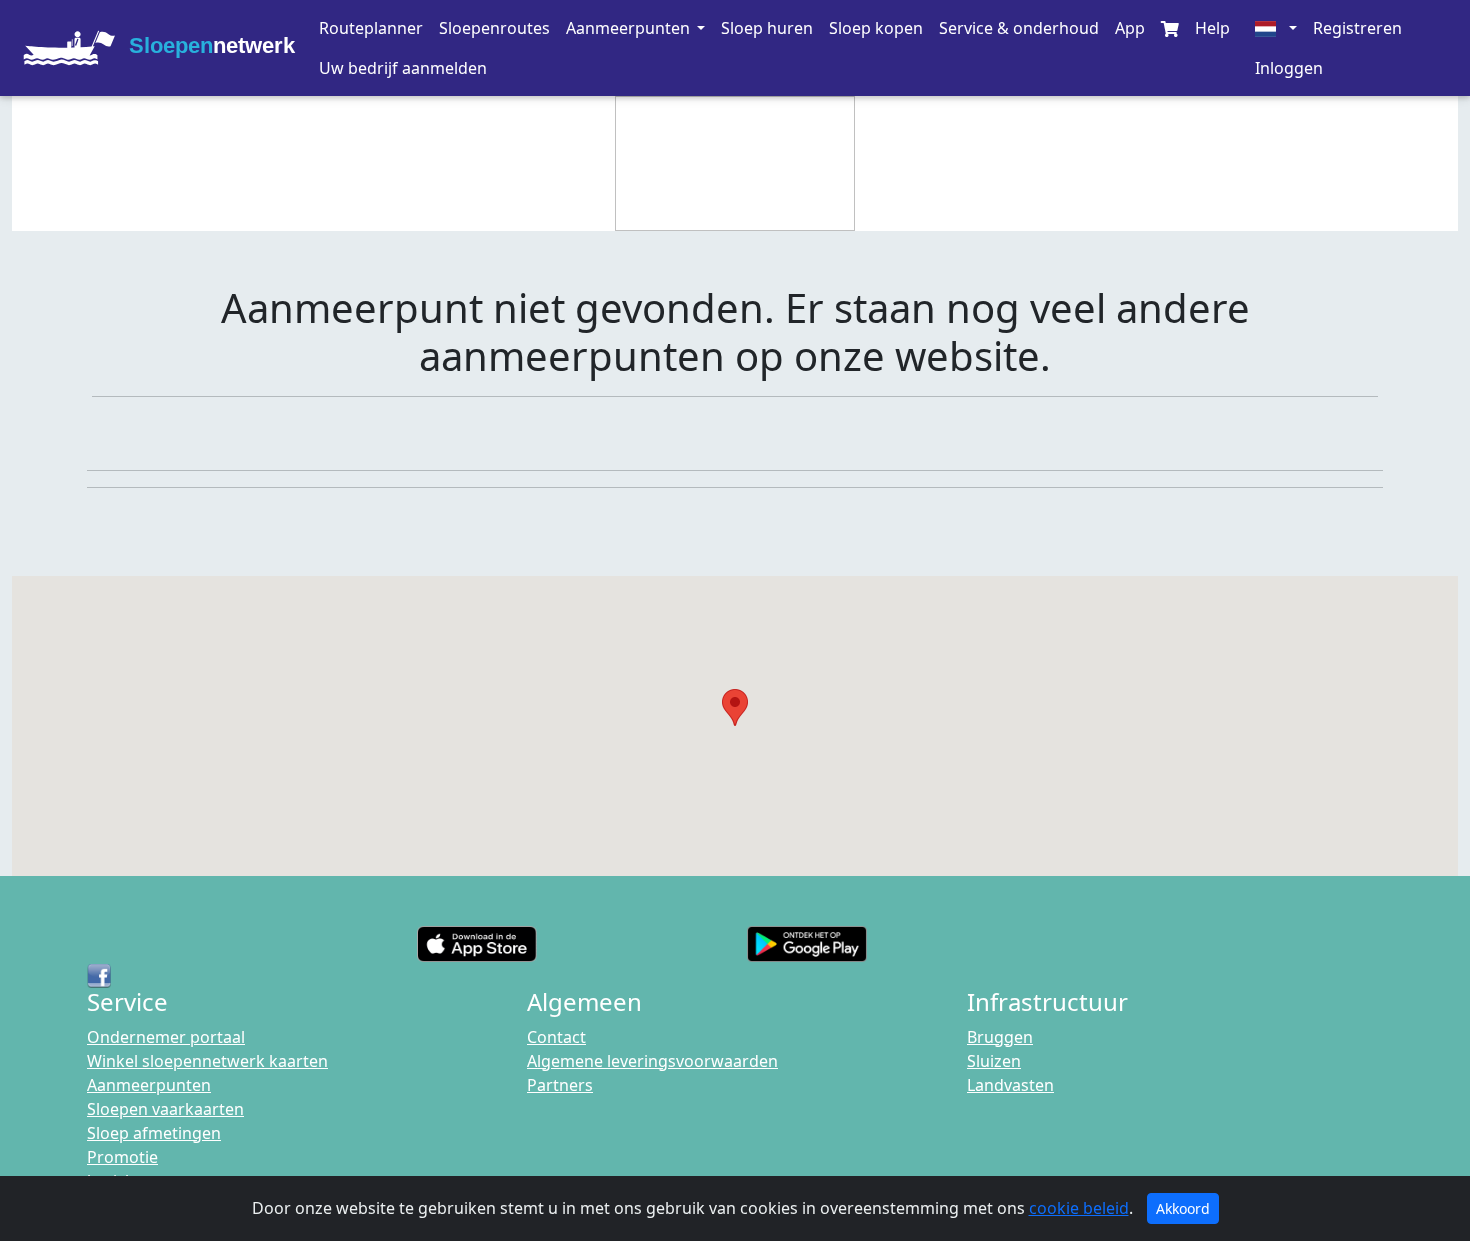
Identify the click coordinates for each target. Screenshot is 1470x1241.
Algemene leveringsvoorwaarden (652, 1061)
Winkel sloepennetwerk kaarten (207, 1061)
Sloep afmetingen (154, 1133)
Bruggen (1000, 1037)
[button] (635, 28)
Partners (560, 1085)
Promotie (122, 1157)
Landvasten (1010, 1085)
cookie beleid (1079, 1208)
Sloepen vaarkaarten (165, 1109)
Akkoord (1183, 1208)
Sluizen (994, 1061)
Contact (556, 1037)
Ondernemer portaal (166, 1037)
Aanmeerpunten (149, 1085)
